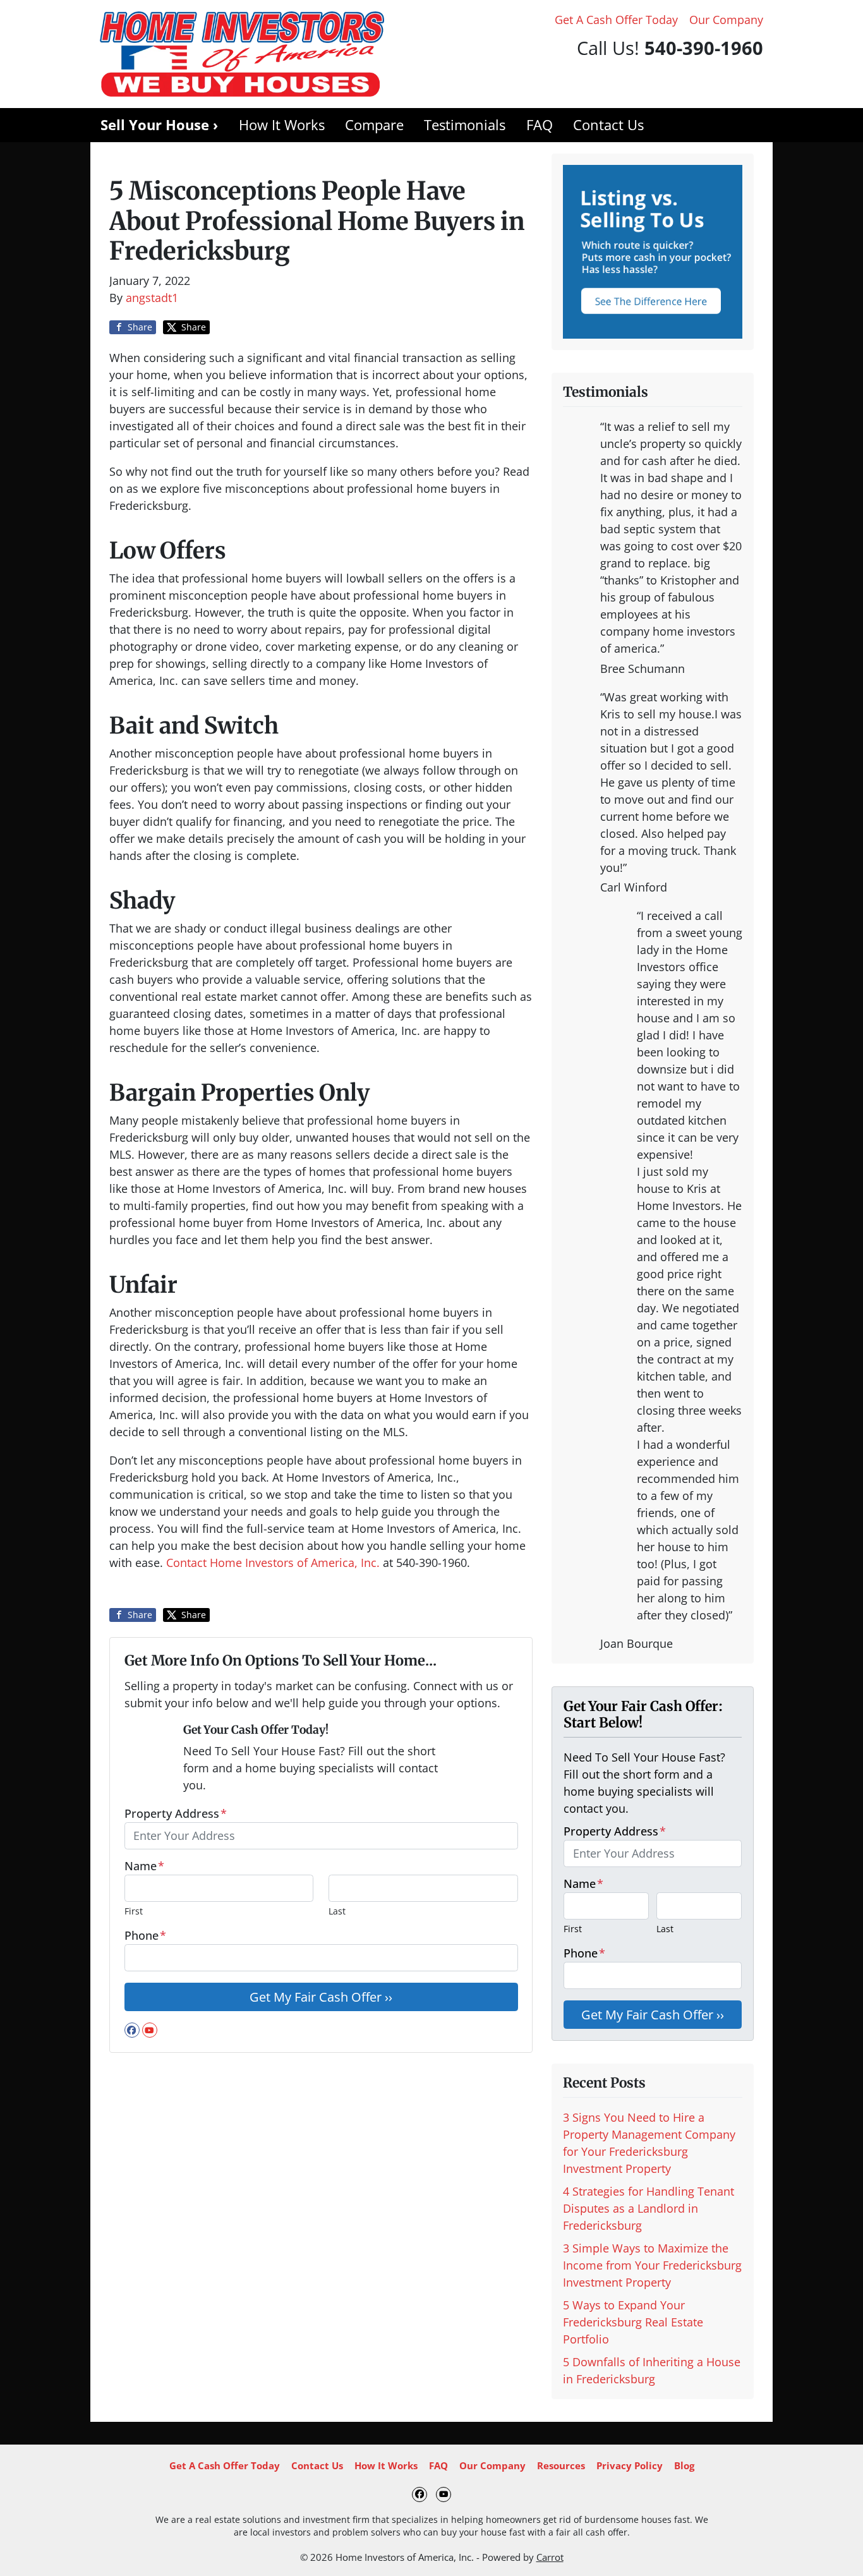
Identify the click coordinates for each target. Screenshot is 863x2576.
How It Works (282, 125)
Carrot (550, 2557)
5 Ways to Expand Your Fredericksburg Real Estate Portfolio (633, 2322)
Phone (145, 1935)
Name (144, 1866)
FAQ (540, 125)
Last (337, 1911)
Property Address (176, 1813)
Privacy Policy (630, 2465)
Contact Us (608, 125)
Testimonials (465, 125)
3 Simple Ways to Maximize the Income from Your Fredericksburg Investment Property (652, 2265)
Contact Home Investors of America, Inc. (275, 1563)
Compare (374, 125)
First (134, 1911)
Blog (684, 2465)
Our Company (726, 20)
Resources (561, 2465)
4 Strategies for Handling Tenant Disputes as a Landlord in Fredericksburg (649, 2208)
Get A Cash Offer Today (616, 20)
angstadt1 (152, 298)
